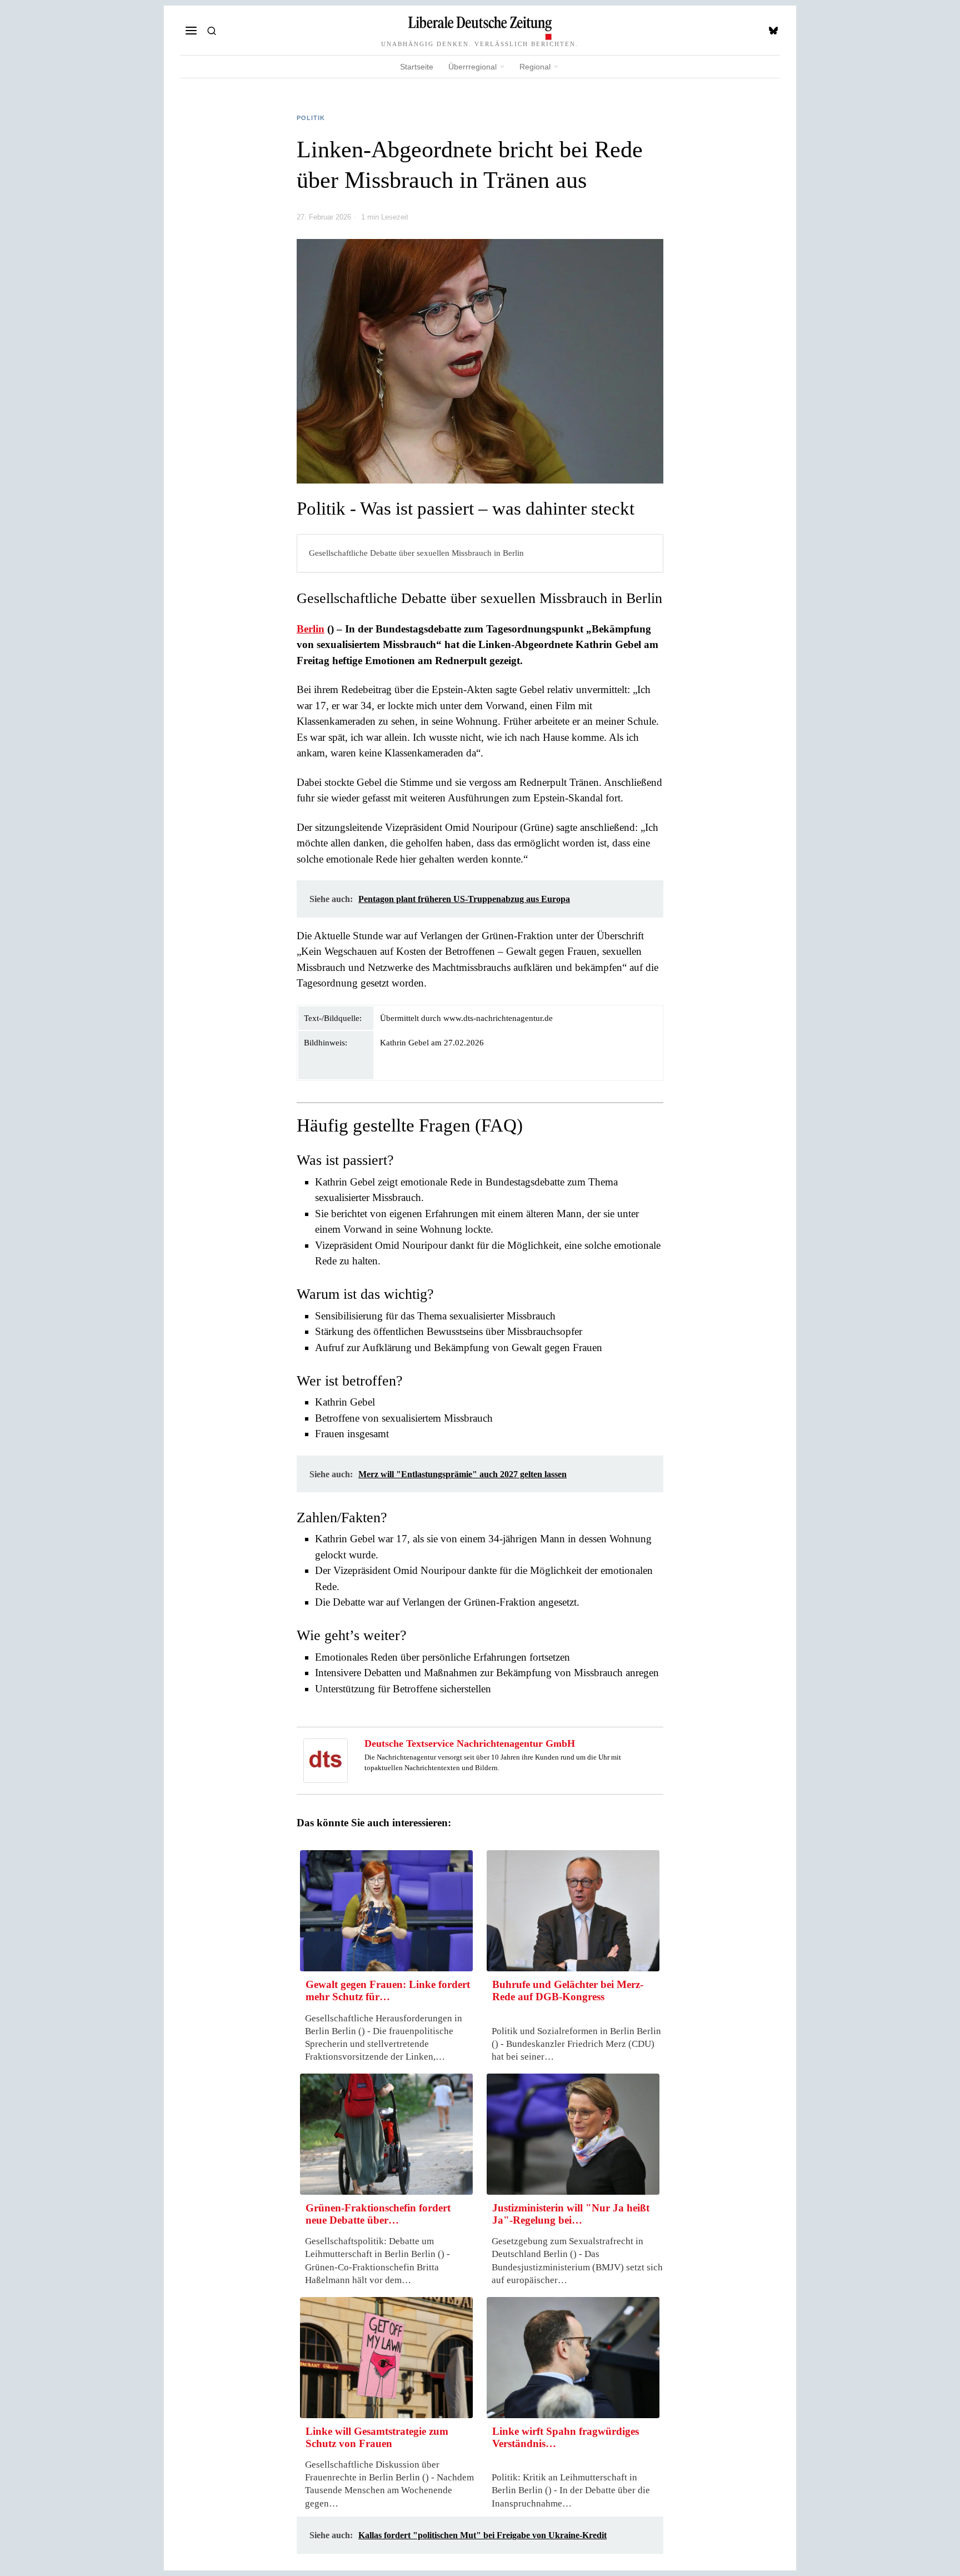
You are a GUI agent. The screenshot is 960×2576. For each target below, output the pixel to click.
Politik (311, 118)
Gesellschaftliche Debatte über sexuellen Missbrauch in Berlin (416, 553)
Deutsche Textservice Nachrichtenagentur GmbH (470, 1743)
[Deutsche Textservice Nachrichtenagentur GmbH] (326, 1759)
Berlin (311, 629)
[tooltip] (773, 31)
